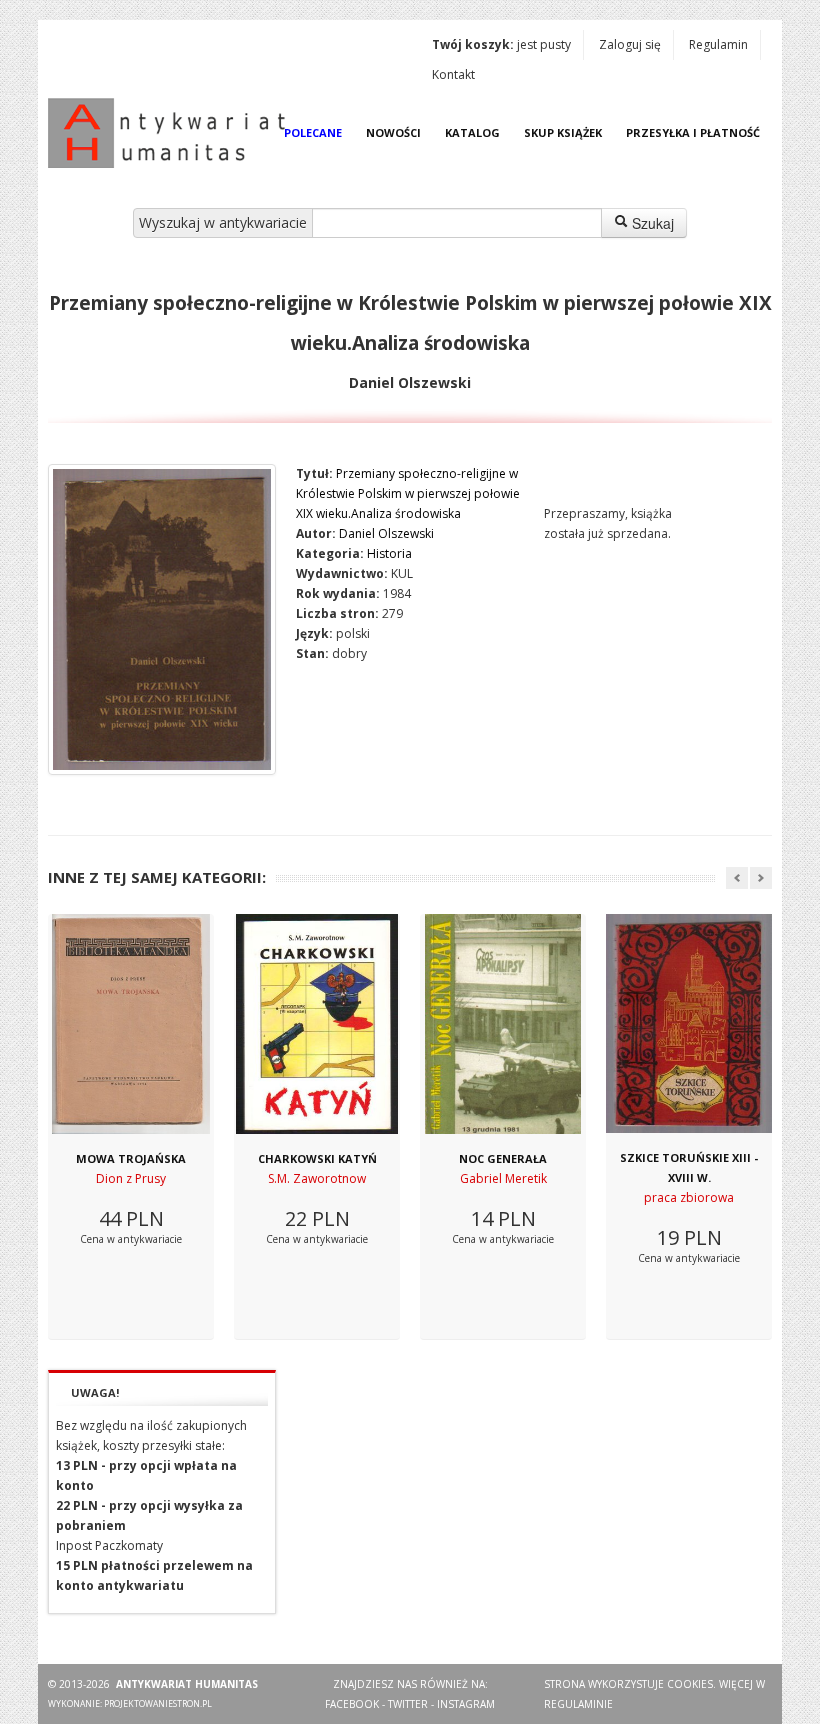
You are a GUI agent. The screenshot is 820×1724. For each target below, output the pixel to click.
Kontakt (453, 74)
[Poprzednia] (737, 878)
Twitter (408, 1704)
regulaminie (578, 1704)
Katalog (472, 132)
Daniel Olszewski (386, 533)
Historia (389, 553)
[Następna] (761, 878)
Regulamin (718, 44)
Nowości (393, 132)
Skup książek (563, 132)
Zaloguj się (630, 44)
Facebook (352, 1704)
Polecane (313, 132)
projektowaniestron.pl (158, 1703)
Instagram (466, 1704)
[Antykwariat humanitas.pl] (172, 133)
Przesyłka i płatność (693, 132)
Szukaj (651, 223)
